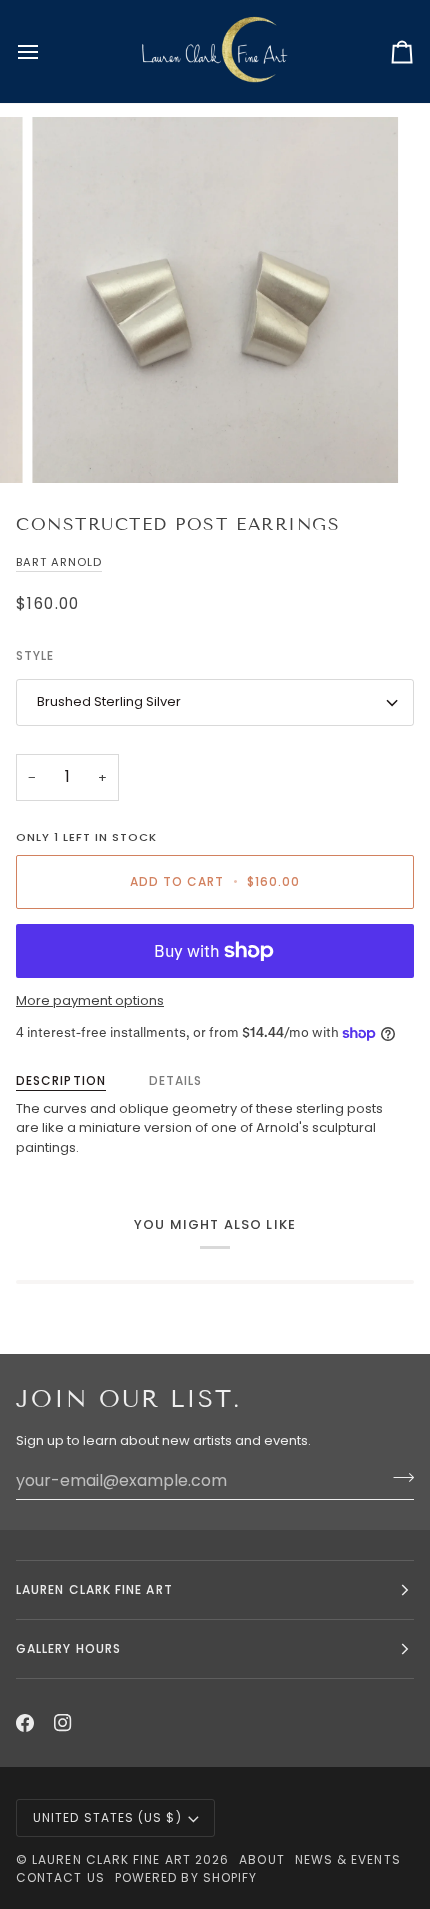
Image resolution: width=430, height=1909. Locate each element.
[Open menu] (46, 51)
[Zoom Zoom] (215, 300)
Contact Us (60, 1877)
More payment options (90, 1000)
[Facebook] (25, 1723)
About (261, 1859)
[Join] (397, 1478)
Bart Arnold (59, 562)
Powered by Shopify (186, 1877)
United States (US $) (107, 1817)
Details (176, 1080)
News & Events (348, 1859)
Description (61, 1080)
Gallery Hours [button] (68, 1648)
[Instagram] (63, 1723)
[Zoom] (69, 445)
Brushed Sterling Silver (109, 701)
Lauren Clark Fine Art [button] (94, 1589)
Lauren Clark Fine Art (111, 1859)
